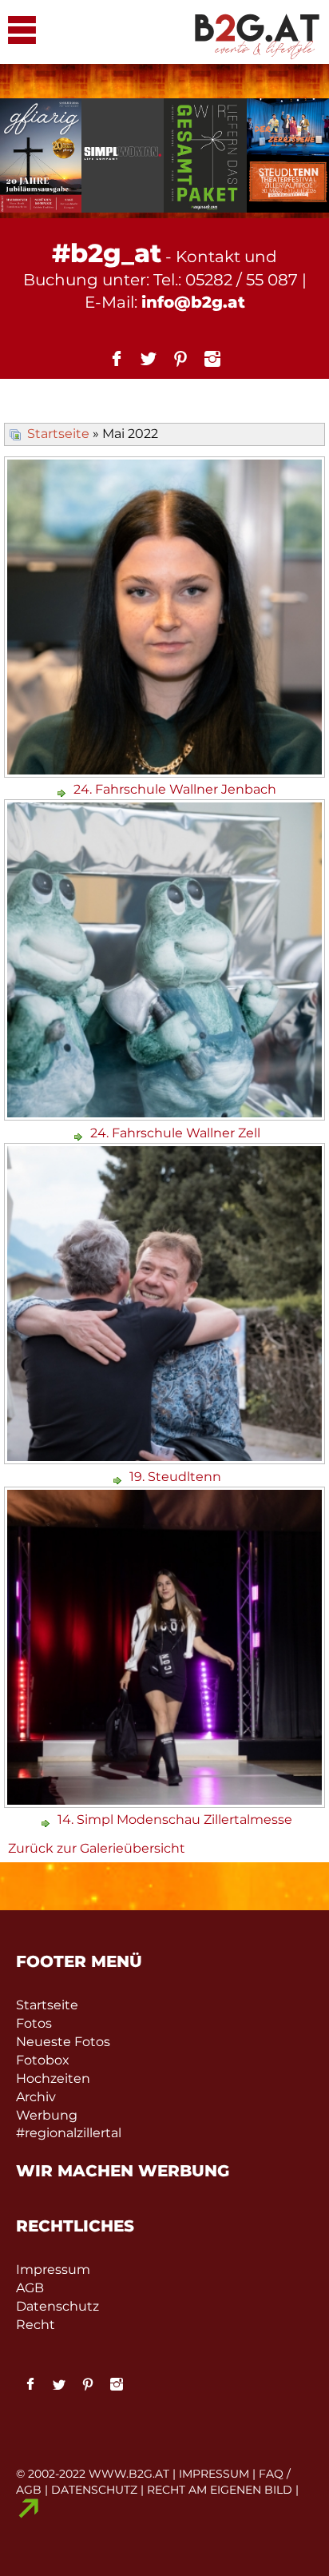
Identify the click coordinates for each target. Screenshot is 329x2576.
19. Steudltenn (175, 1477)
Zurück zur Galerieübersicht (97, 1848)
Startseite (58, 434)
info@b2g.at (193, 302)
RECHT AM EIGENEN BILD (220, 2490)
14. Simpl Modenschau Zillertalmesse (175, 1820)
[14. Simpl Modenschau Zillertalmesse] (166, 1802)
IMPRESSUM (214, 2474)
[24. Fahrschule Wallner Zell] (166, 1115)
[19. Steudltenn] (166, 1458)
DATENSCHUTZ (94, 2490)
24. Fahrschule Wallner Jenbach (175, 789)
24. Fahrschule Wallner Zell (175, 1133)
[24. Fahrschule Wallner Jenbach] (166, 772)
